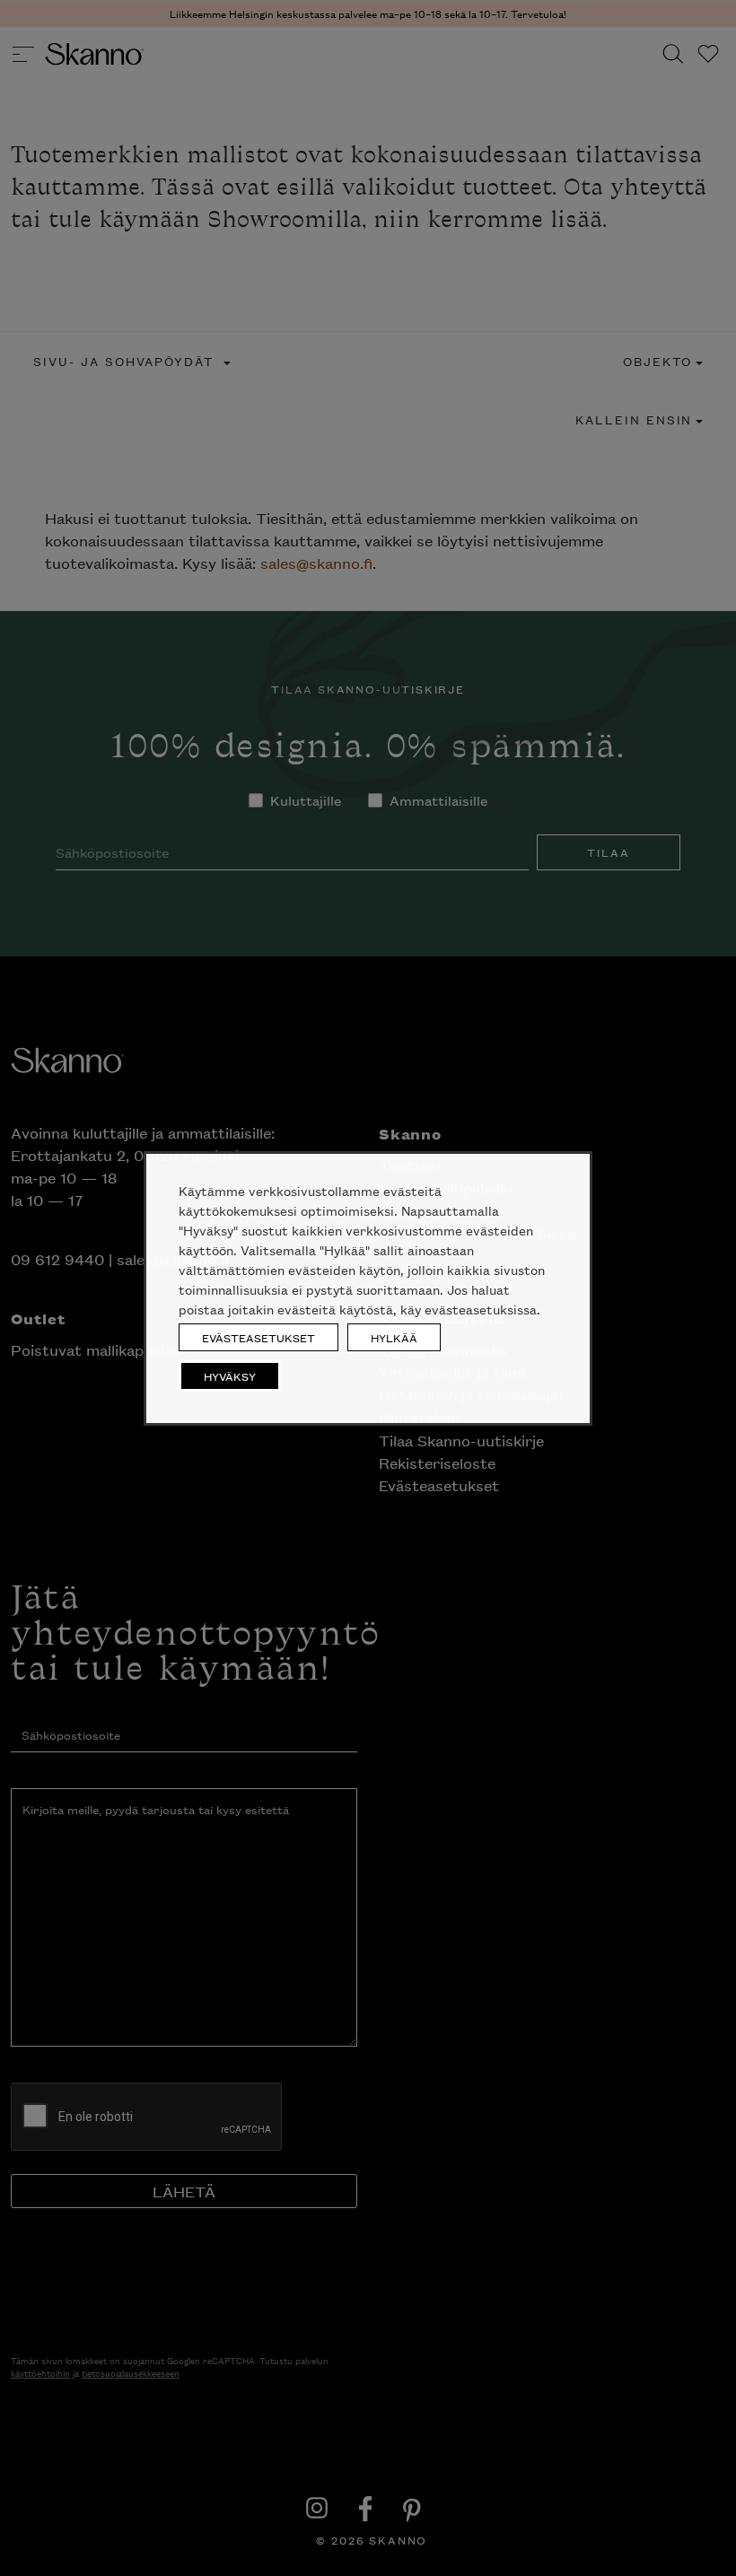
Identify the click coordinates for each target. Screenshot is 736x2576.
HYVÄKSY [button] (230, 1376)
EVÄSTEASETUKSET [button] (258, 1337)
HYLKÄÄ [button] (394, 1337)
